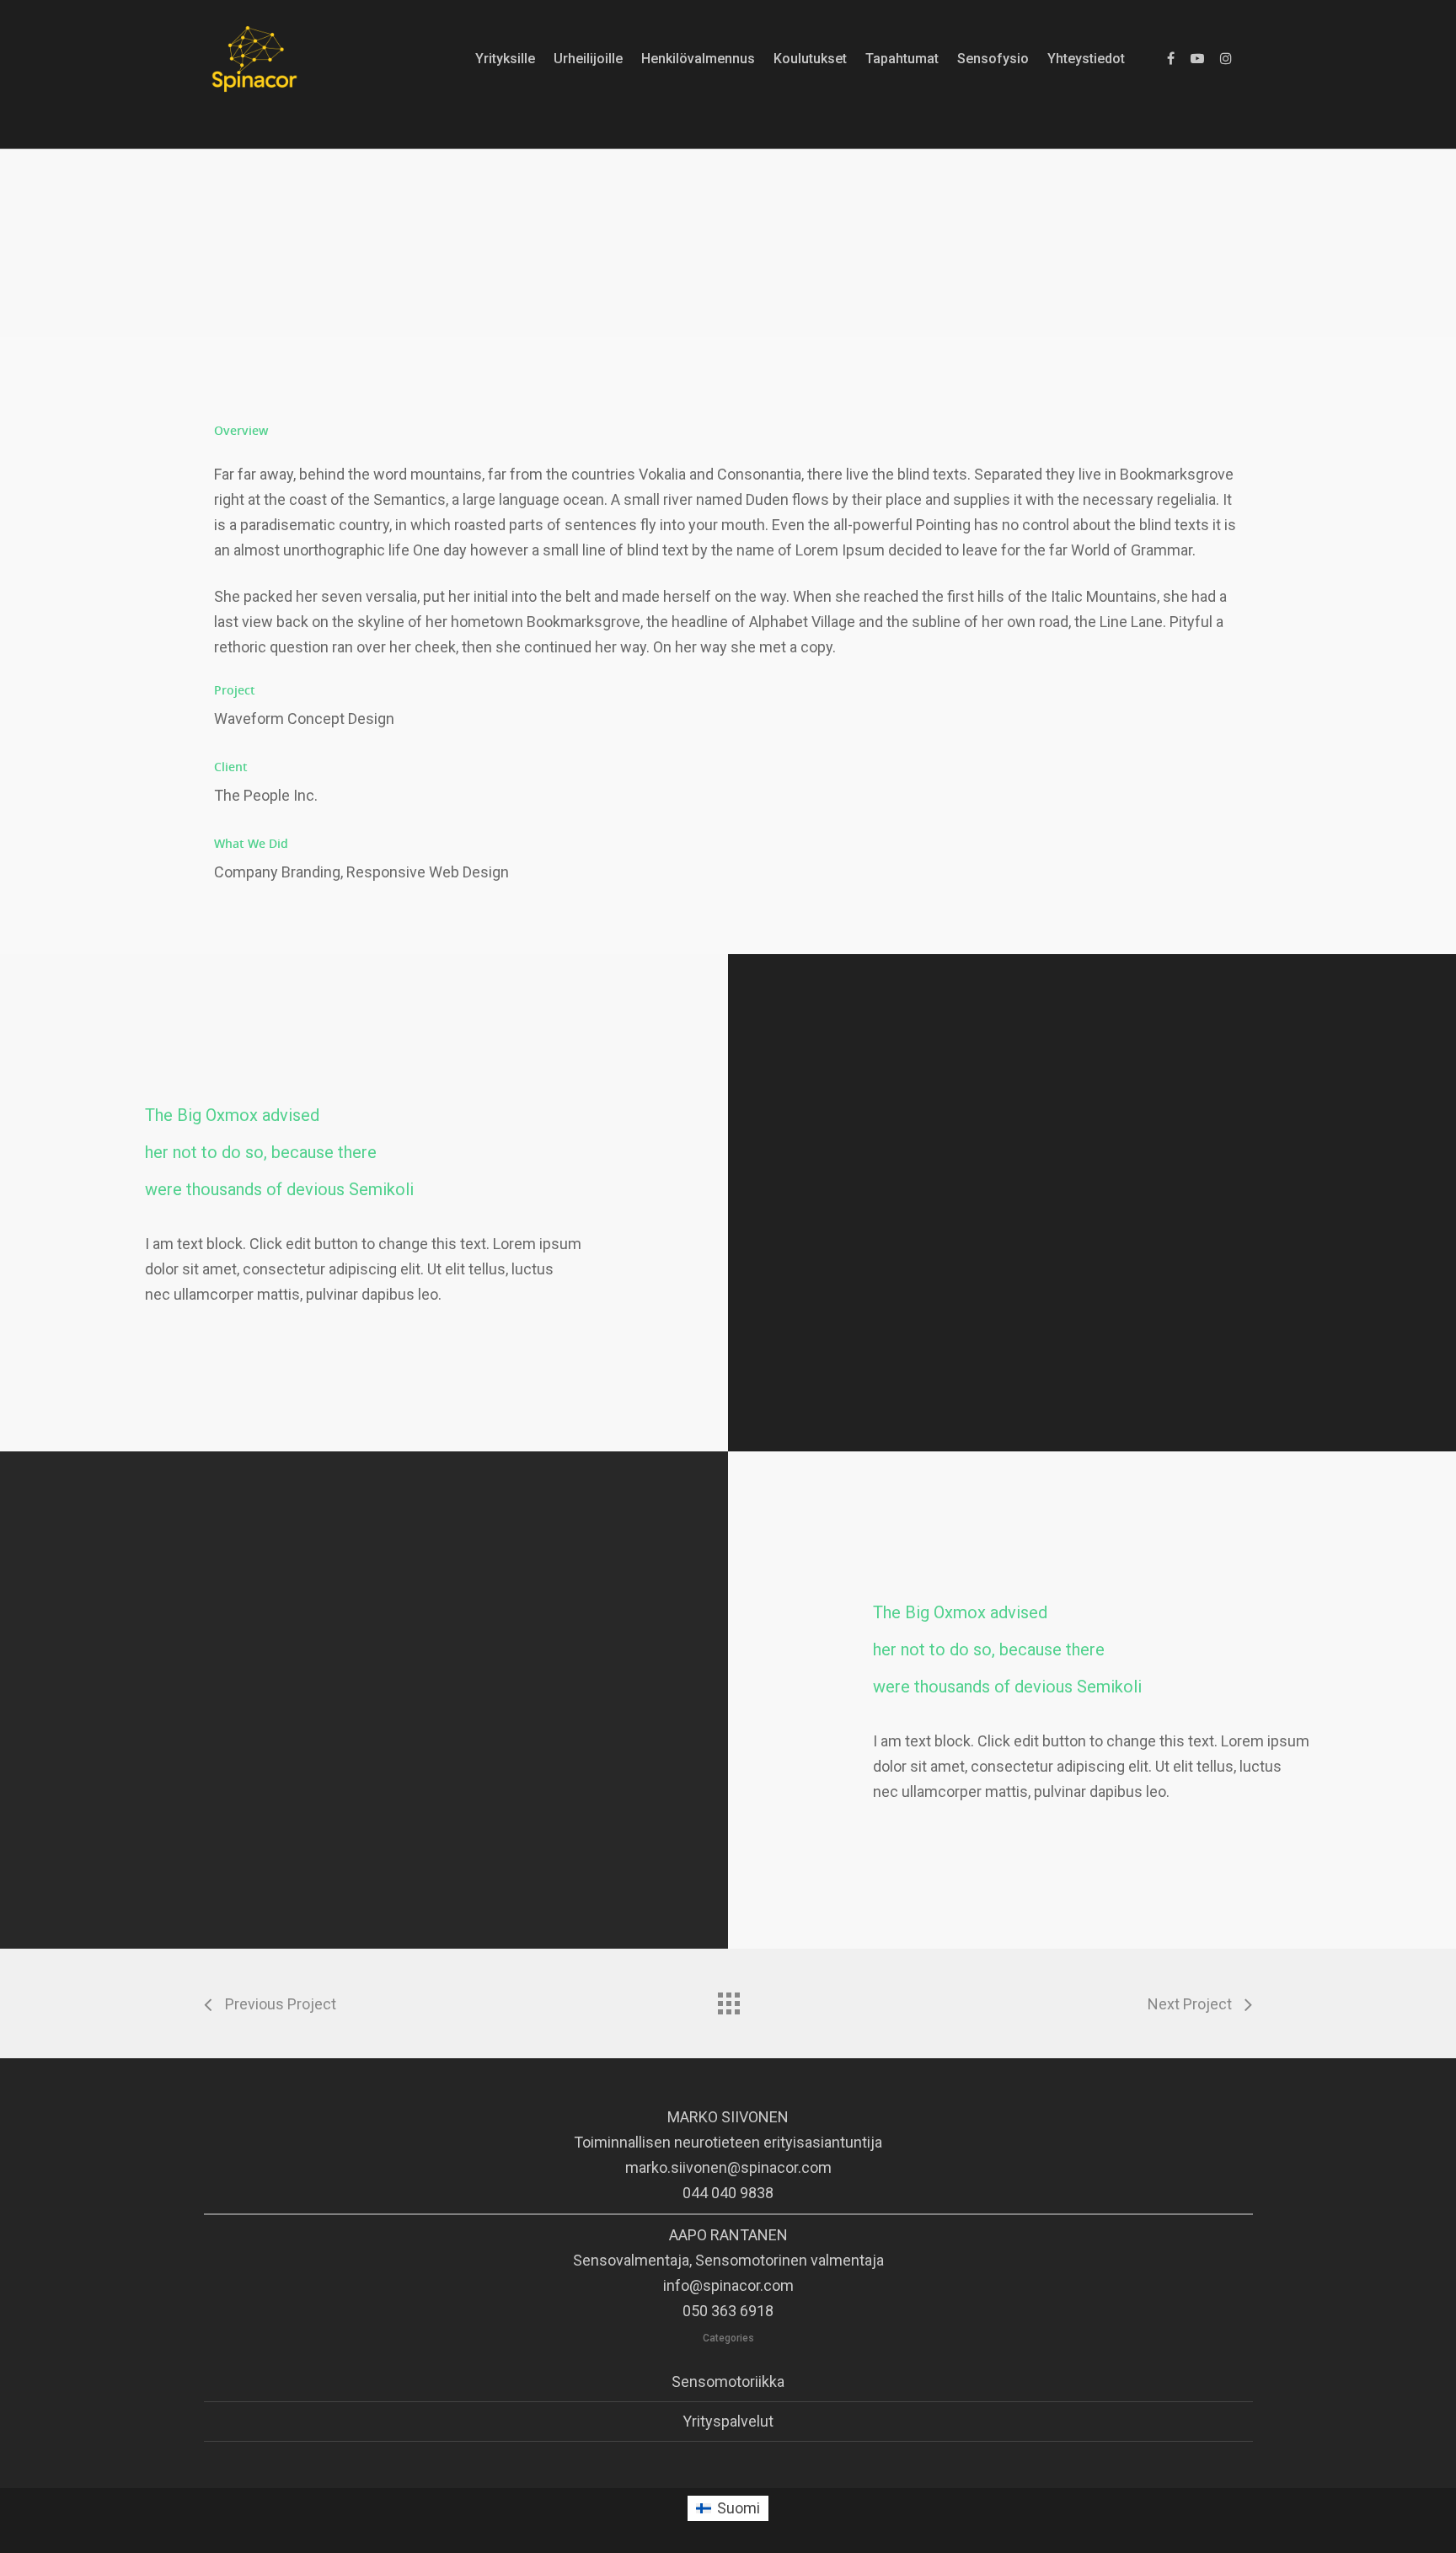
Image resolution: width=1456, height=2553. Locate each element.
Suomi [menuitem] (739, 2508)
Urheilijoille (588, 59)
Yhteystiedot (1086, 59)
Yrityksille (505, 59)
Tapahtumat (902, 59)
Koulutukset (810, 59)
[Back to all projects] (728, 1999)
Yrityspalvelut (728, 2421)
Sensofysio (993, 59)
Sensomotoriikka (728, 2381)
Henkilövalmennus (698, 59)
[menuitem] (728, 2508)
